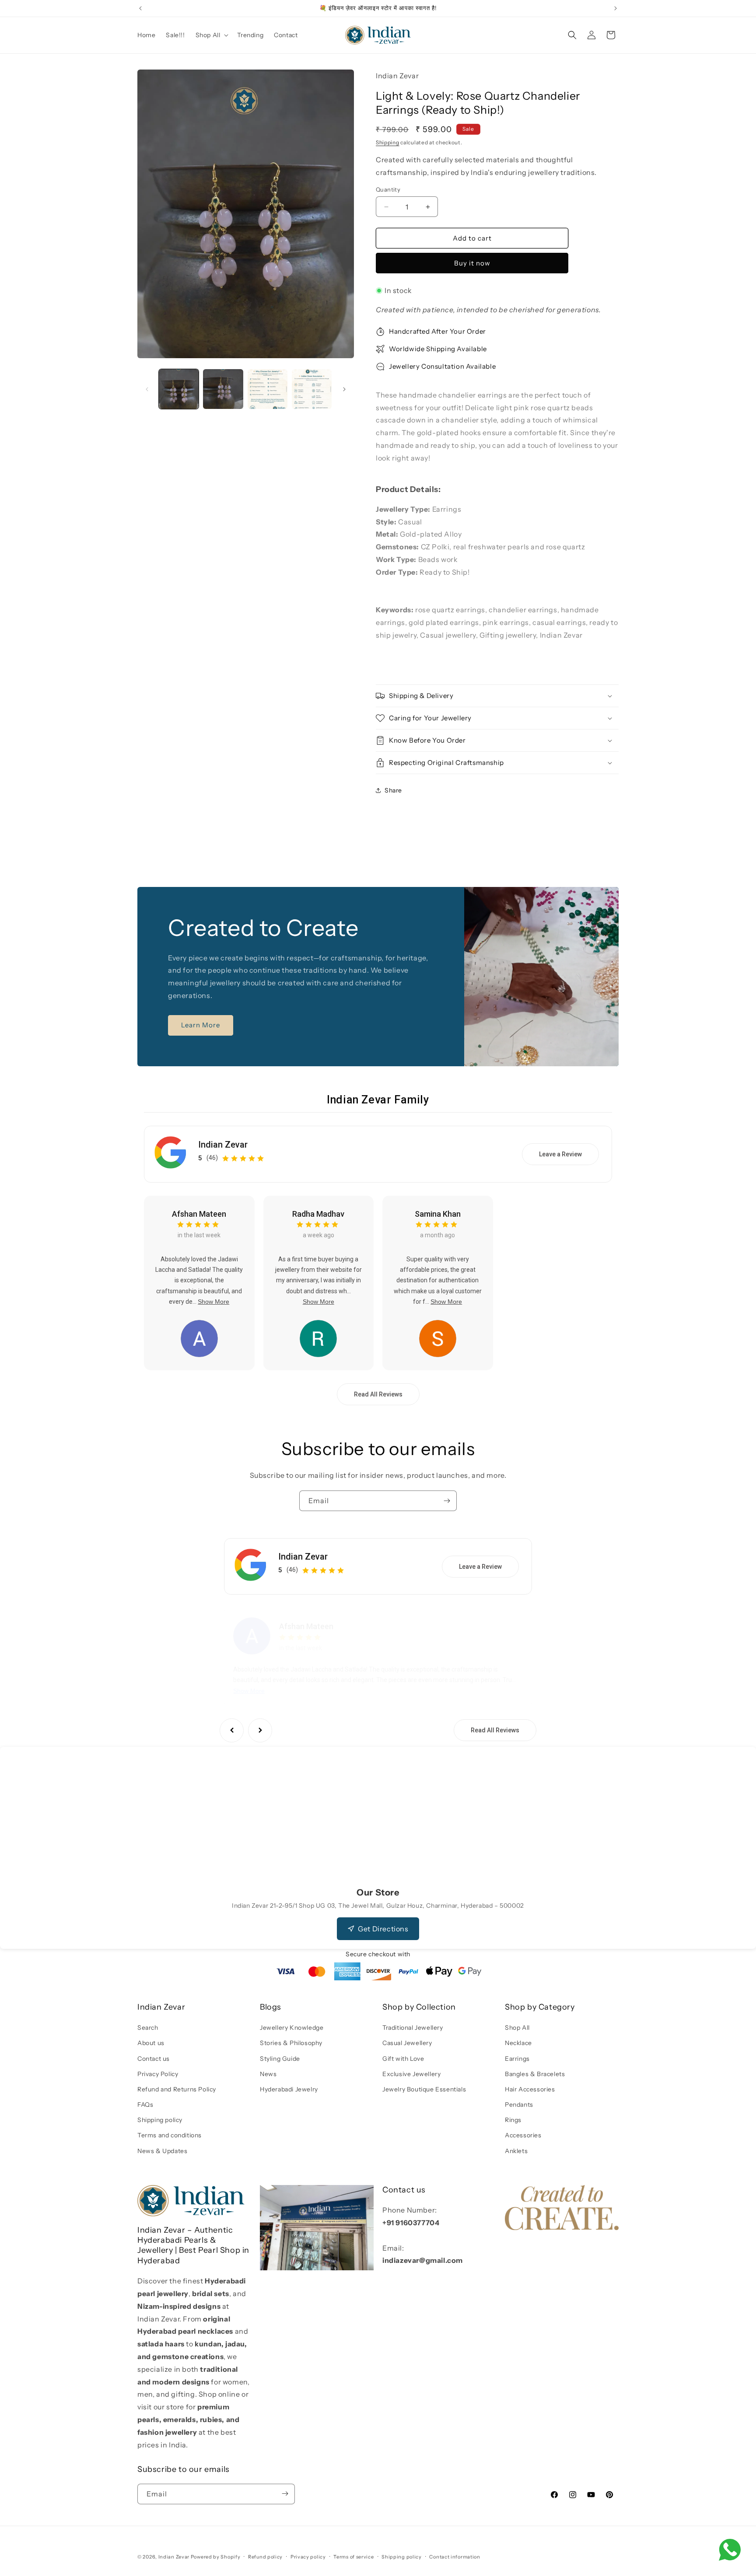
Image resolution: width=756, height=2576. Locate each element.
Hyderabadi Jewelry (289, 2089)
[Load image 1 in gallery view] (179, 389)
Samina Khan (438, 1214)
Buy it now (472, 263)
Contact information (455, 2557)
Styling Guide (280, 2059)
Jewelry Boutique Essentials (424, 2089)
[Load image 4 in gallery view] (312, 389)
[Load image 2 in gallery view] (223, 389)
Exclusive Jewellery (411, 2074)
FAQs (145, 2105)
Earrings (517, 2059)
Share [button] (393, 790)
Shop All (517, 2028)
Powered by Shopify (216, 2557)
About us (151, 2043)
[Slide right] (344, 389)
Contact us (154, 2059)
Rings (513, 2120)
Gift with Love (403, 2059)
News (268, 2074)
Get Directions (383, 1929)
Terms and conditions (170, 2136)
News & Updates (162, 2151)
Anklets (516, 2151)
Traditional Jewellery (413, 2028)
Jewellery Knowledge (292, 2028)
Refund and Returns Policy (177, 2089)
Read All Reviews (378, 1394)
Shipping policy (160, 2120)
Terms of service (353, 2557)
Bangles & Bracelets (535, 2074)
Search (148, 2028)
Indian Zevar (223, 1145)
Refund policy (265, 2557)
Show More (213, 1302)
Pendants (519, 2105)
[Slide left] (147, 389)
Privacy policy (308, 2557)
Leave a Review (560, 1154)
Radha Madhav (318, 1214)
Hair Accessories (530, 2089)
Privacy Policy (158, 2074)
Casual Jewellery (407, 2043)
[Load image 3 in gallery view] (268, 389)
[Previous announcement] (140, 8)
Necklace (518, 2043)
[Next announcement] (616, 8)
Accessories (523, 2136)
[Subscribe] (447, 1501)
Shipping (388, 142)
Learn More (201, 1025)
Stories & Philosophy (291, 2043)
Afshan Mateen (199, 1214)
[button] (211, 35)
